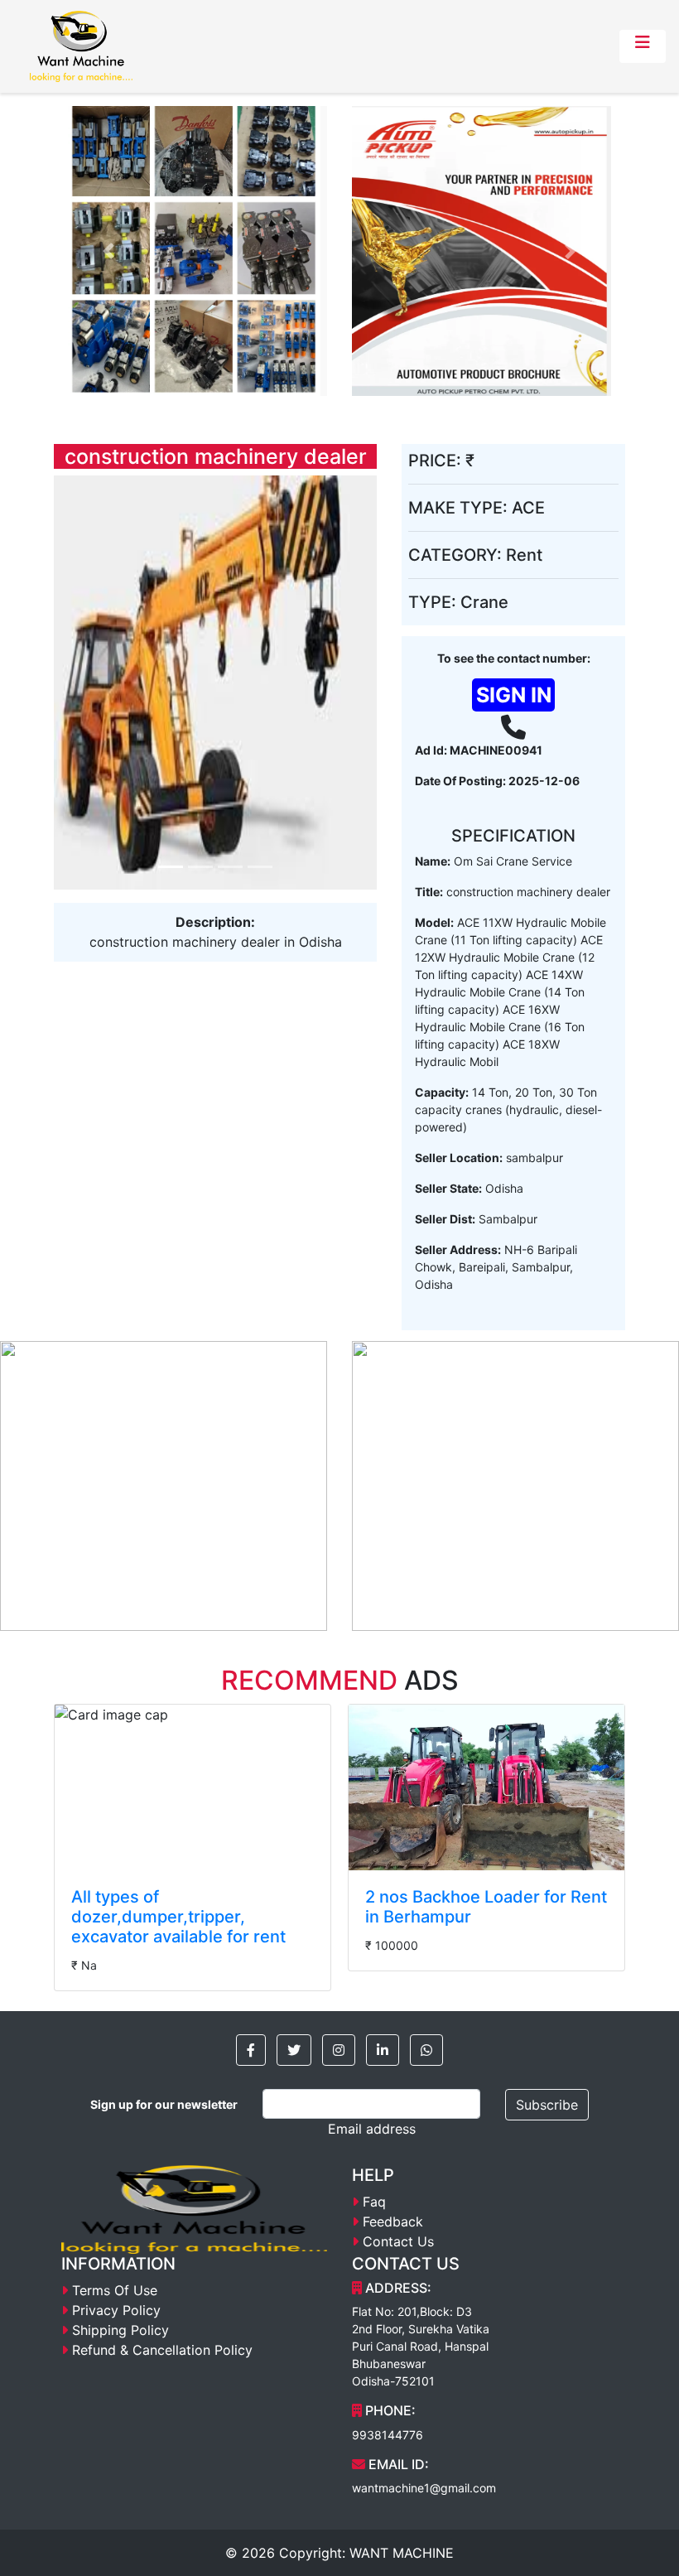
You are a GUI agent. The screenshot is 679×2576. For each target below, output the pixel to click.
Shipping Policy (120, 2330)
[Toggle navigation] (643, 46)
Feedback (393, 2221)
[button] (251, 2050)
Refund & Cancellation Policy (162, 2350)
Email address (372, 2129)
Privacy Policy (116, 2310)
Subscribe (547, 2105)
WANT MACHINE (402, 2553)
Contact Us (398, 2241)
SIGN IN (514, 695)
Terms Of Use (115, 2290)
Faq (374, 2202)
